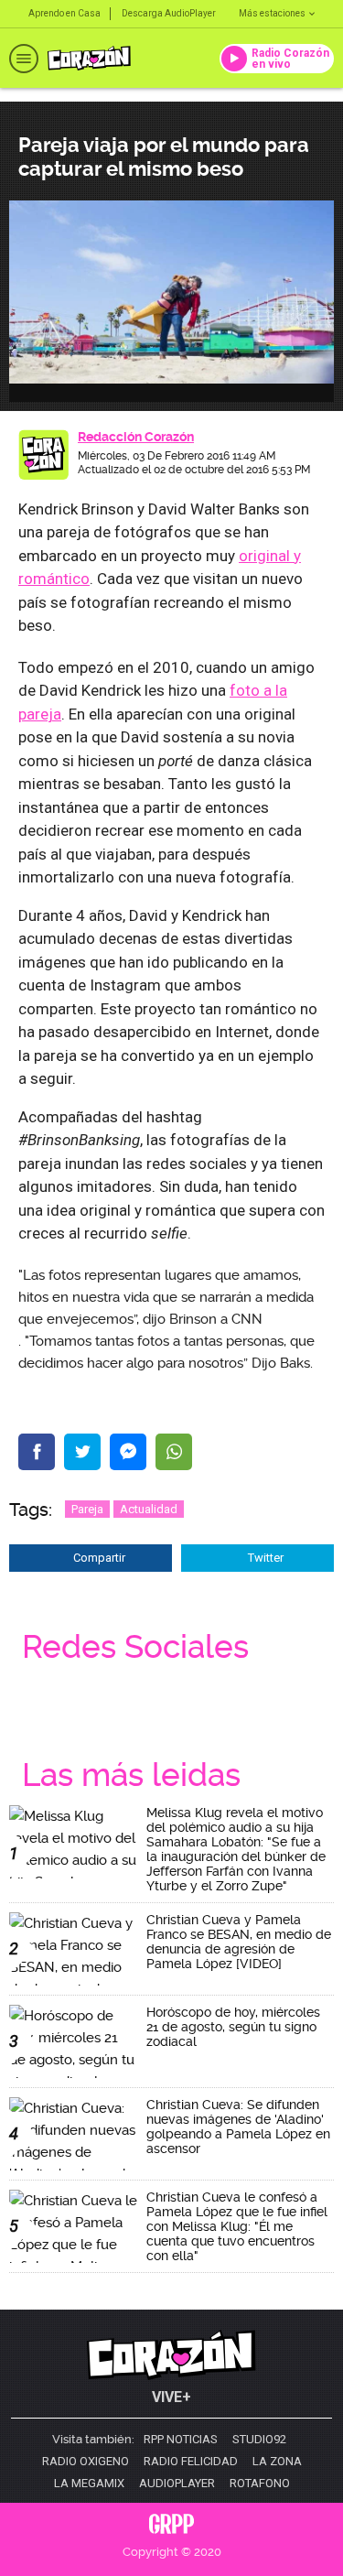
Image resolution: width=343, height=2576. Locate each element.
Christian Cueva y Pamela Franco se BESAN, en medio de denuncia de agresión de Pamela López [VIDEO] (239, 1942)
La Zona (277, 2462)
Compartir (99, 1558)
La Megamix (89, 2484)
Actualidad (149, 1509)
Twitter (266, 1558)
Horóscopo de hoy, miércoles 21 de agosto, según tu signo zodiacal (233, 2027)
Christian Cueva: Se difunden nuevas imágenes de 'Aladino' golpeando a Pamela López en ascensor (238, 2127)
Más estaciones (272, 13)
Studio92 (259, 2440)
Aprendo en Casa (64, 13)
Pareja (87, 1509)
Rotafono (260, 2484)
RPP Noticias (181, 2440)
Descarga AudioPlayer (169, 13)
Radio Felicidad (191, 2462)
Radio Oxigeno (86, 2462)
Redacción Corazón (136, 437)
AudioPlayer (177, 2484)
